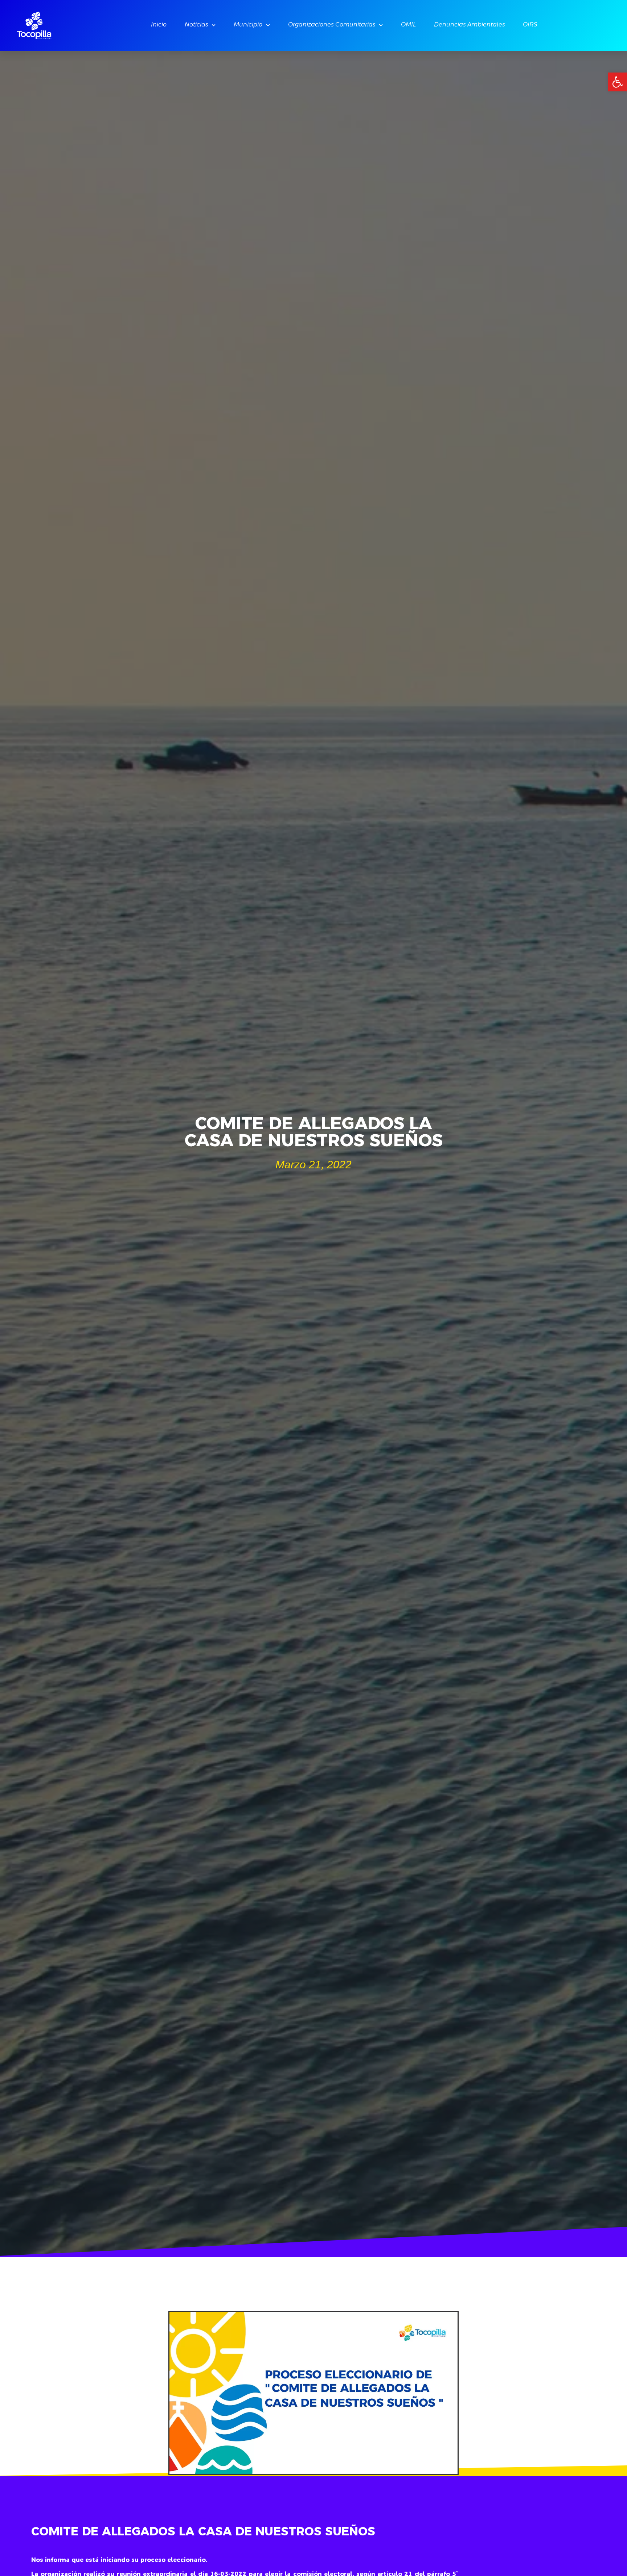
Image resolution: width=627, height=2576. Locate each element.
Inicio (159, 25)
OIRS (530, 25)
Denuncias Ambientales (469, 25)
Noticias (196, 25)
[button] (618, 82)
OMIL (408, 25)
